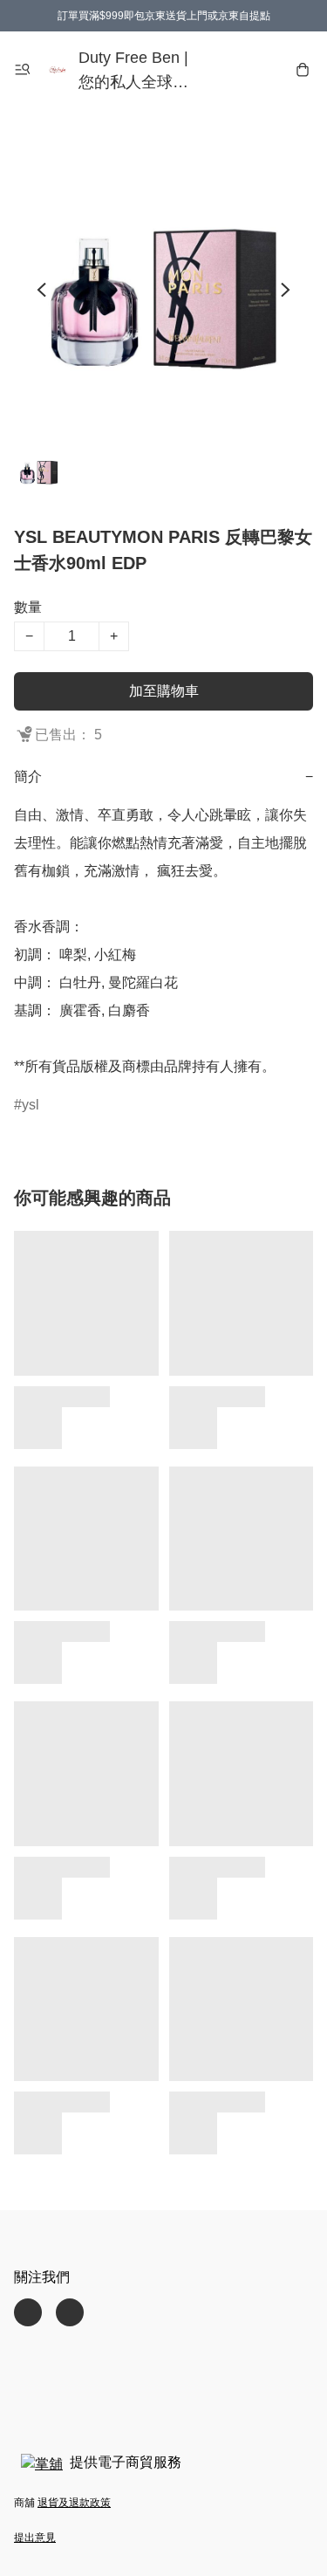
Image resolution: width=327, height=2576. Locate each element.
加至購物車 (164, 691)
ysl (31, 1105)
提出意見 (35, 2538)
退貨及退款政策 (74, 2503)
